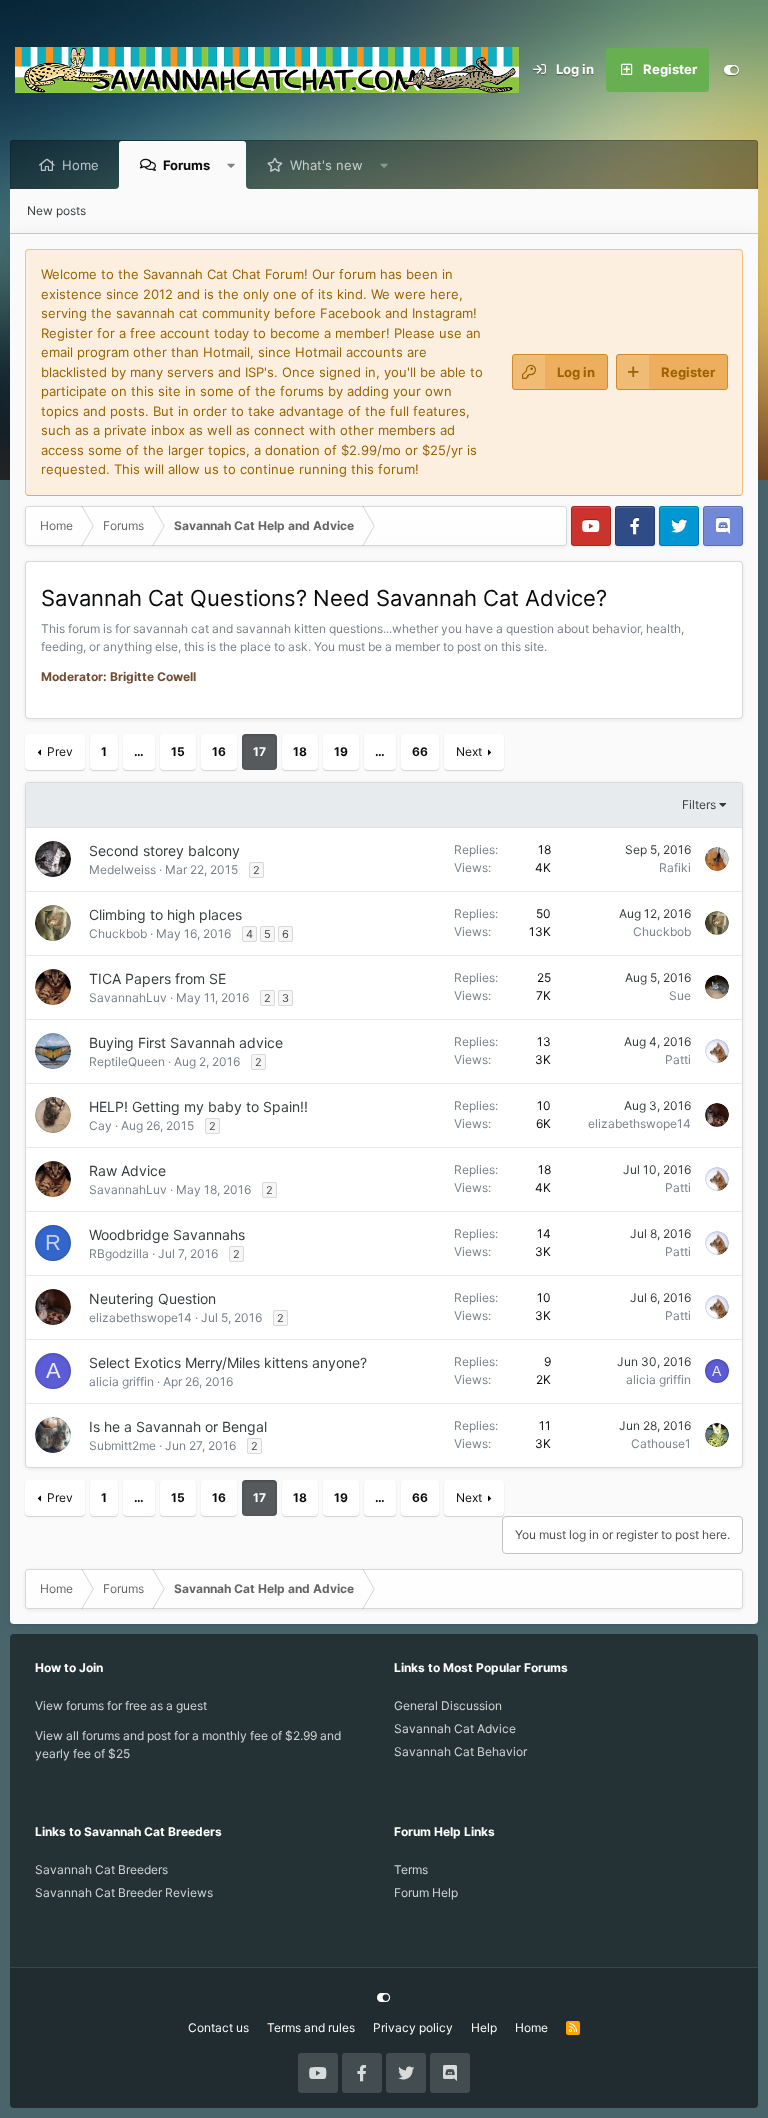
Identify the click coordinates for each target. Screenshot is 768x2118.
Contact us (218, 2027)
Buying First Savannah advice (186, 1042)
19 (341, 751)
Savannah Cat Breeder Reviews (124, 1892)
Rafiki (675, 867)
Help (484, 2027)
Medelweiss (122, 869)
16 (219, 751)
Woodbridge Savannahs (167, 1234)
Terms (411, 1869)
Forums (186, 165)
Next (469, 751)
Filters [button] (699, 804)
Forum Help (426, 1892)
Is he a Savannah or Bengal (178, 1426)
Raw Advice (127, 1170)
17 (259, 751)
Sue (680, 995)
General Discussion (448, 1705)
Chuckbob (118, 933)
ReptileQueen (127, 1061)
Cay (100, 1125)
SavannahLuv (128, 997)
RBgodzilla (119, 1253)
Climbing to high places (165, 914)
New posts (56, 210)
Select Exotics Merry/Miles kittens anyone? (228, 1362)
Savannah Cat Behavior (460, 1751)
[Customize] (731, 70)
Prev (60, 751)
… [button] (139, 751)
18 (300, 751)
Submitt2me (122, 1445)
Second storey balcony (164, 850)
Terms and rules (311, 2027)
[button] (231, 165)
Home (80, 165)
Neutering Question (152, 1298)
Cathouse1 (661, 1443)
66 (420, 751)
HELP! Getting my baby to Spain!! (198, 1106)
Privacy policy (413, 2027)
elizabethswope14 (639, 1123)
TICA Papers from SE (157, 978)
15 (178, 751)
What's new (326, 165)
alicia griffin (121, 1381)
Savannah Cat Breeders (101, 1869)
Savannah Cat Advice (455, 1728)
